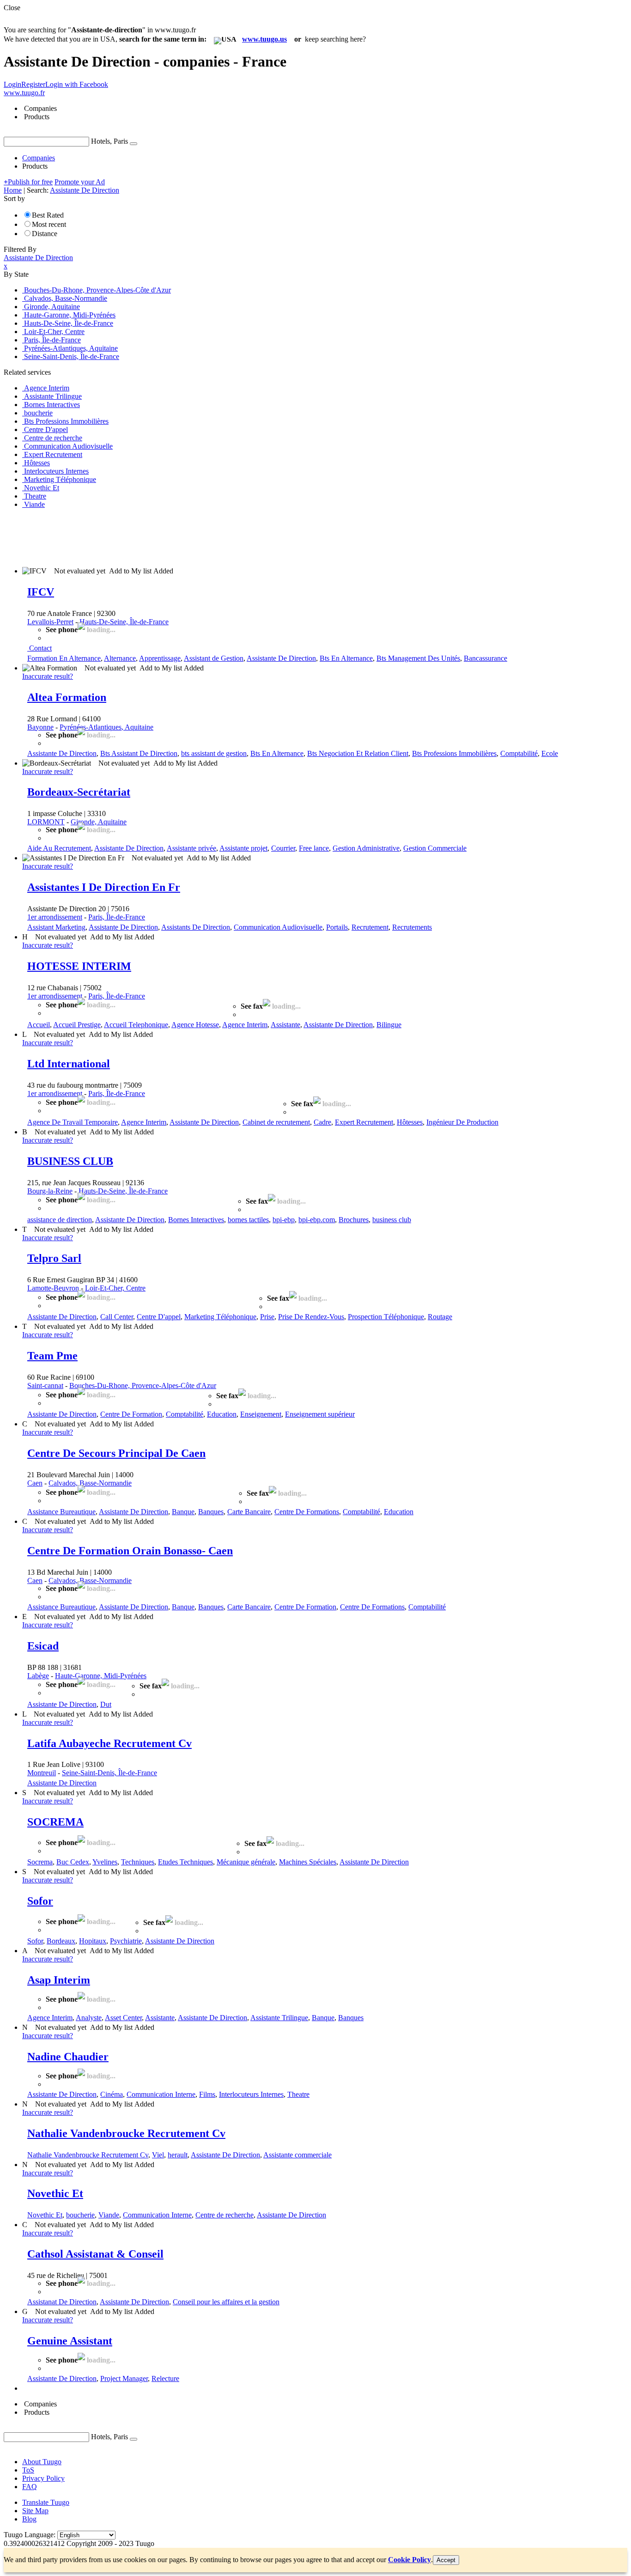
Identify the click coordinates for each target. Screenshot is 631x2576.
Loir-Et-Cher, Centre (115, 1288)
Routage (440, 1317)
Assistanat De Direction (62, 2302)
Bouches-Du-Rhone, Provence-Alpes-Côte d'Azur (143, 1385)
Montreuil (42, 1773)
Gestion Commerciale (435, 848)
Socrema (40, 1862)
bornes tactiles (248, 1220)
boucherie (80, 2215)
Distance (45, 234)
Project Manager (124, 2378)
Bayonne (40, 727)
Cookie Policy (410, 2560)
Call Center (117, 1317)
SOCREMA (55, 1822)
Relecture (165, 2378)
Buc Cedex (73, 1862)
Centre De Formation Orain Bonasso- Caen (130, 1551)
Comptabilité (519, 753)
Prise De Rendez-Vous (311, 1317)
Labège (38, 1676)
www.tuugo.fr (24, 93)
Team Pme (52, 1356)
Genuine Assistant (70, 2341)
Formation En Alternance (64, 658)
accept (446, 2560)
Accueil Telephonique (136, 1025)
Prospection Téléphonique (386, 1317)
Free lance (314, 848)
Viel (158, 2155)
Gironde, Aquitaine (99, 822)
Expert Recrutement (364, 1122)
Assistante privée (191, 848)
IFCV (41, 592)
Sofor (40, 1901)
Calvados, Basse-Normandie (90, 1483)
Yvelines (105, 1862)
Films (207, 2094)
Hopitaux (93, 1941)
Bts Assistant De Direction (139, 753)
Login (12, 84)
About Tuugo (42, 2462)
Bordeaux (61, 1941)
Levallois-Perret (50, 622)
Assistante (285, 1025)
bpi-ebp (284, 1220)
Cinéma (112, 2094)
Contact (40, 648)
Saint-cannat (45, 1385)
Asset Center (123, 2018)
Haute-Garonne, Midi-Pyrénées (101, 1676)
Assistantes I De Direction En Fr (104, 887)
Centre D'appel (159, 1317)
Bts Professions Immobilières (454, 753)
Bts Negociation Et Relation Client (358, 753)
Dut (106, 1704)
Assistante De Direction (281, 658)
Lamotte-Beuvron (53, 1288)
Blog (29, 2519)
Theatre (298, 2094)
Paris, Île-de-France (117, 917)
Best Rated (48, 215)
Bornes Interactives (196, 1220)
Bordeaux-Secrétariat (79, 792)
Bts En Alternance (346, 658)
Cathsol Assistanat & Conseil (95, 2254)
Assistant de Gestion (214, 658)
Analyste (89, 2018)
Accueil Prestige (77, 1025)
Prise (267, 1317)
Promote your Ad (80, 182)
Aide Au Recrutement (59, 848)
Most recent (49, 224)
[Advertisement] (172, 537)
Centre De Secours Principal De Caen (116, 1453)
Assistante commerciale (297, 2155)
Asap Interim (59, 1980)
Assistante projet (243, 848)
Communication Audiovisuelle (278, 927)
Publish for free (28, 182)
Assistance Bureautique (61, 1512)
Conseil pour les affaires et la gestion (226, 2302)
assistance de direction (60, 1220)
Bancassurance (485, 658)
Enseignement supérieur (320, 1414)
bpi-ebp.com (317, 1220)
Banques (211, 1512)
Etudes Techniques (185, 1862)
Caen (35, 1483)
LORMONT (46, 822)
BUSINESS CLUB (70, 1161)
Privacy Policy (43, 2478)
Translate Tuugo (46, 2502)
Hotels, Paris (109, 141)
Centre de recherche (224, 2215)
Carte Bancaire (249, 1512)
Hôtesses (410, 1122)
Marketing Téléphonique (220, 1317)
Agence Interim (245, 1025)
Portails (337, 927)
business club (392, 1220)
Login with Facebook (77, 84)
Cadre (322, 1122)
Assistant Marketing (56, 927)
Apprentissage (160, 658)
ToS (28, 2470)
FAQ (30, 2487)
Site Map (35, 2511)
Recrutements (412, 927)
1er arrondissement (55, 917)
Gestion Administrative (366, 848)
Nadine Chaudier (68, 2057)
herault (178, 2155)
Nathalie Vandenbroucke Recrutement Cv (126, 2133)
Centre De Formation (131, 1414)
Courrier (283, 848)
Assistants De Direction (196, 927)
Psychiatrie (126, 1941)
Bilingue (389, 1025)
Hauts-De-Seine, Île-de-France (124, 622)
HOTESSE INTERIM (79, 966)
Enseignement (261, 1414)
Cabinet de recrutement (276, 1122)
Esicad (43, 1646)
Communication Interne (161, 2094)
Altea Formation (67, 697)
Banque (183, 1512)
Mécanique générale (246, 1862)
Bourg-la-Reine (50, 1191)
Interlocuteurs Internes (251, 2094)
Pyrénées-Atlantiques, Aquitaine (106, 727)
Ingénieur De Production (462, 1122)
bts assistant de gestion (214, 753)
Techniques (138, 1862)
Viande (109, 2215)
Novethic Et (55, 2193)
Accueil (39, 1025)
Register (33, 84)
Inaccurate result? (48, 676)
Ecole (550, 753)
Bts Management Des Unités (418, 658)
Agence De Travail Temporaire (73, 1122)
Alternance (120, 658)
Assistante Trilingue (279, 2018)
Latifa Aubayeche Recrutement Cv (109, 1743)
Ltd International (69, 1064)
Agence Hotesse (195, 1025)
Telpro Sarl (54, 1258)
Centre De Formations (307, 1512)
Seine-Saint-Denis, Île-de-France (109, 1773)
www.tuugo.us (264, 39)
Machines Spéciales (308, 1862)
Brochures (354, 1220)
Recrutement (370, 927)
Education (222, 1414)
